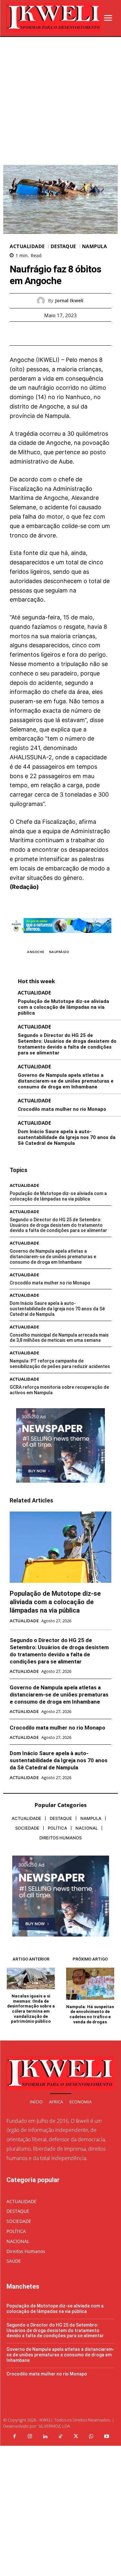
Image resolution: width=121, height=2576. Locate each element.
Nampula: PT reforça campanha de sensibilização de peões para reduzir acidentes (60, 1364)
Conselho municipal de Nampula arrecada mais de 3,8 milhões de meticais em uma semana (59, 1338)
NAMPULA (95, 246)
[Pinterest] (68, 333)
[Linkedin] (45, 2437)
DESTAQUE (63, 246)
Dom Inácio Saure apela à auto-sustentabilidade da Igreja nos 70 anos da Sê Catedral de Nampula (67, 1137)
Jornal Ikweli (69, 301)
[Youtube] (106, 2437)
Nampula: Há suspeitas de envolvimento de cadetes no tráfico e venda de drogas (90, 2014)
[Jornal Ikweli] (42, 301)
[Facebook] (38, 333)
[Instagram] (30, 2437)
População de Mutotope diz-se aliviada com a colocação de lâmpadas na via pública (63, 1007)
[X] (53, 333)
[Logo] (54, 18)
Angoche (36, 952)
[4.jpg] (60, 938)
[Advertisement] (60, 101)
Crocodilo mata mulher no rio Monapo (62, 1109)
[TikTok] (61, 2437)
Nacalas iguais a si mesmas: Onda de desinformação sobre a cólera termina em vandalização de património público (31, 2009)
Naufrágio (59, 952)
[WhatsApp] (83, 333)
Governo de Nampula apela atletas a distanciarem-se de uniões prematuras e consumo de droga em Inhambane (66, 1081)
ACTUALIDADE (27, 246)
